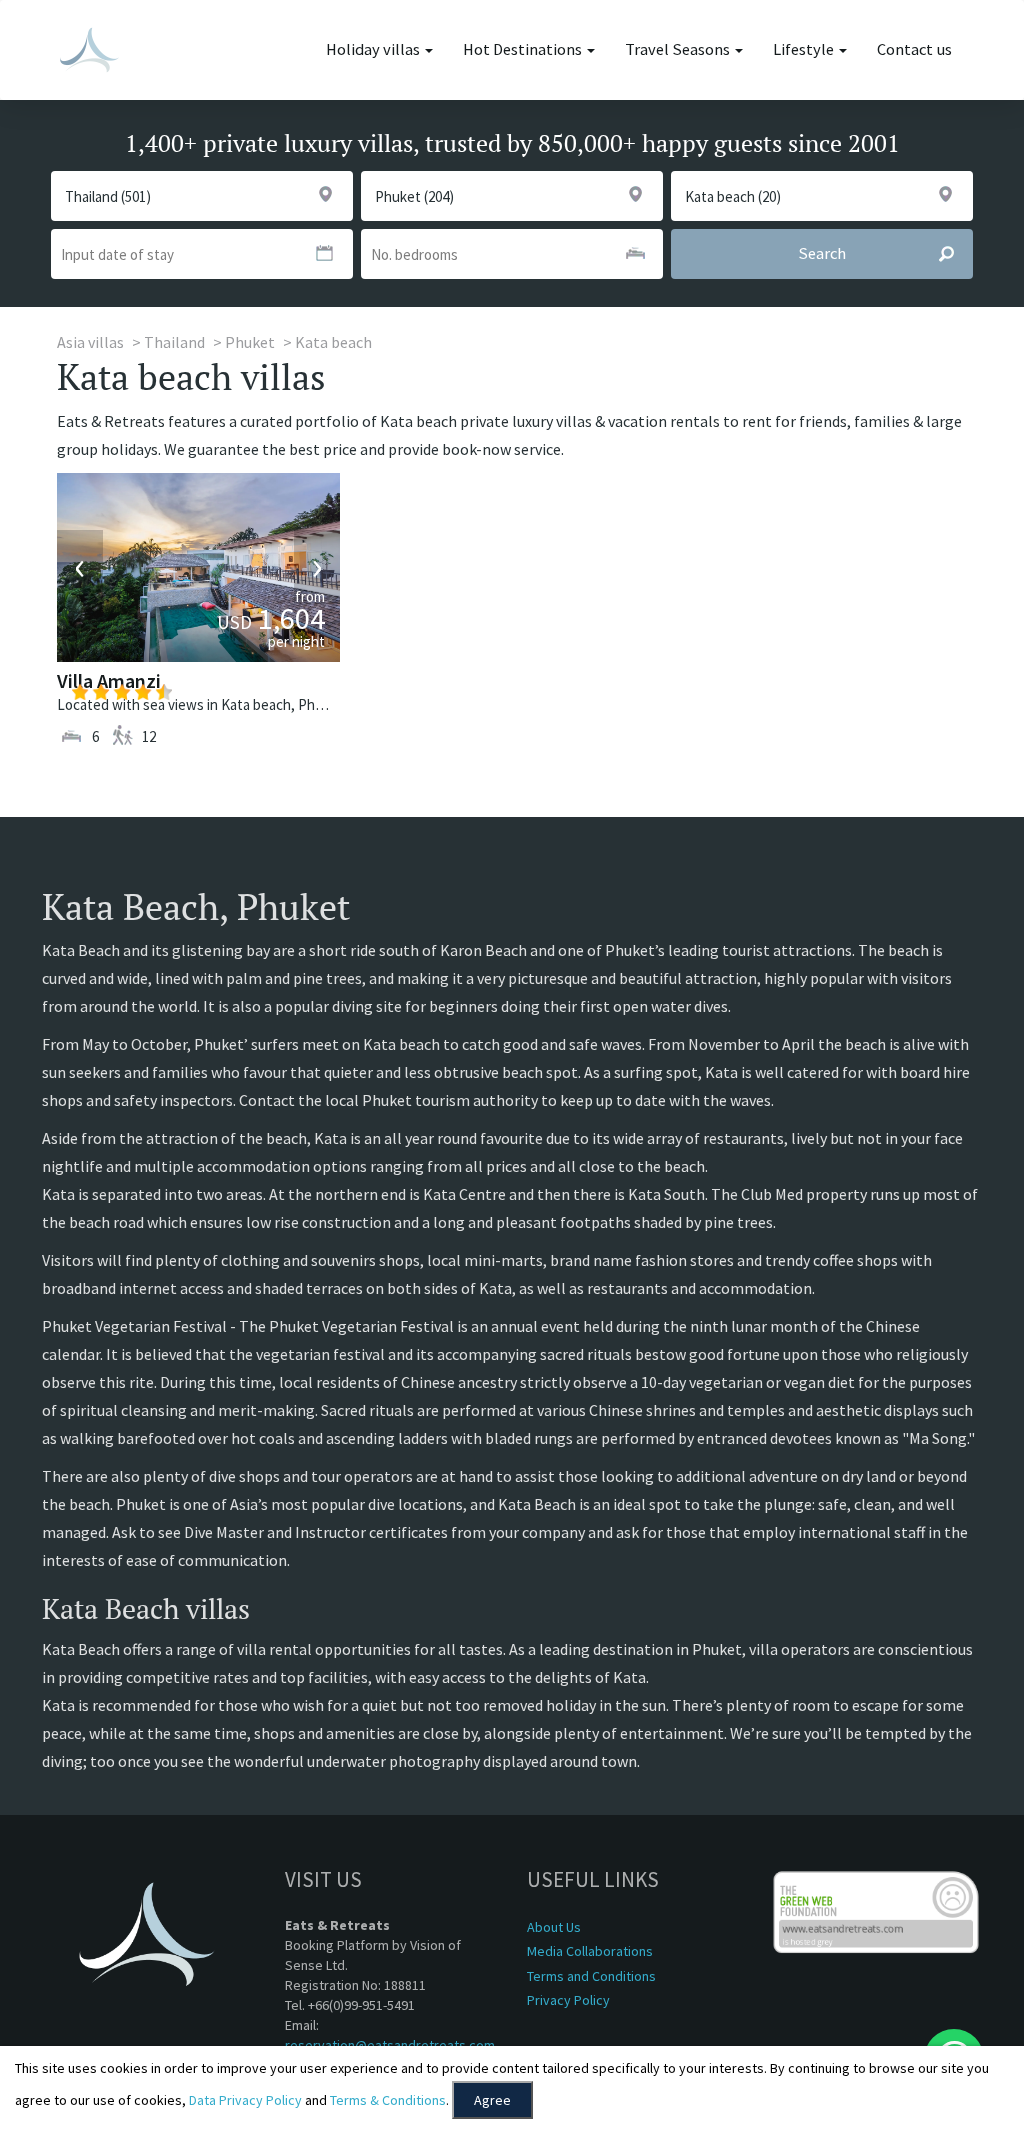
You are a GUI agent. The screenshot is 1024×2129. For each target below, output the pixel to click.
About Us (554, 1927)
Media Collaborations (590, 1951)
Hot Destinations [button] (524, 49)
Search (822, 253)
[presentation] (80, 567)
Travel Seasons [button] (679, 49)
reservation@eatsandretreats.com (390, 2045)
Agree (492, 2100)
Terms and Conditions (591, 1976)
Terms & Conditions (388, 2100)
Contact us (914, 49)
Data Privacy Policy (245, 2100)
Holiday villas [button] (374, 49)
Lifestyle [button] (805, 49)
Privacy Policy (568, 2000)
